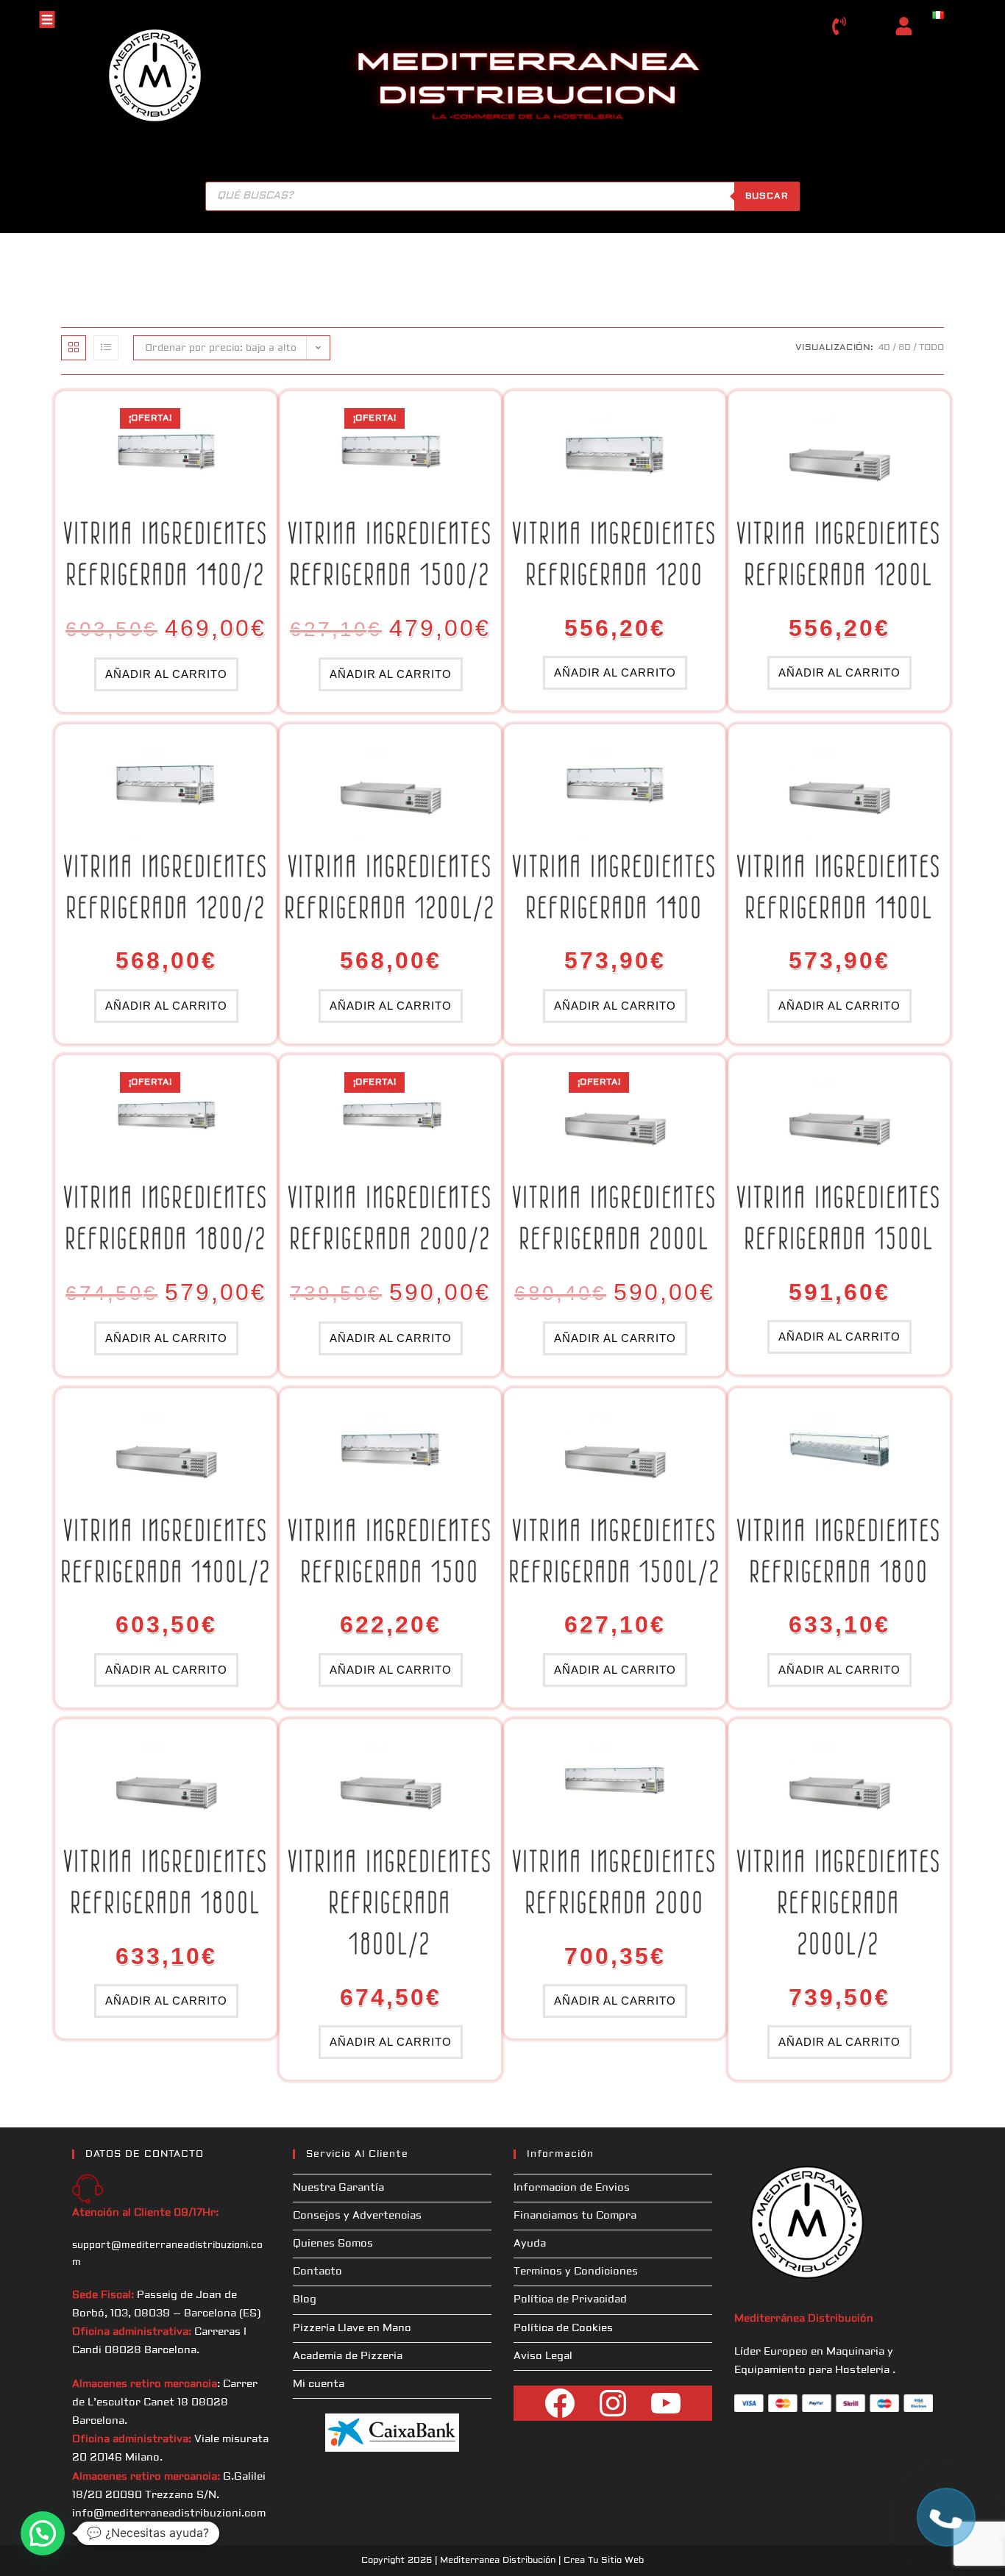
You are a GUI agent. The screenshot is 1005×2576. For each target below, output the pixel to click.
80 (905, 347)
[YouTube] (666, 2403)
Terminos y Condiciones (576, 2272)
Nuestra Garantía (338, 2188)
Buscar (767, 196)
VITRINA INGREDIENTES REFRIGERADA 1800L (166, 1882)
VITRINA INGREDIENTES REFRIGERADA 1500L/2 (615, 1551)
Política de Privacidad (570, 2300)
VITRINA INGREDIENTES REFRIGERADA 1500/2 (391, 554)
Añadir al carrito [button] (166, 674)
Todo (931, 347)
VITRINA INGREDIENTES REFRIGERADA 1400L (839, 887)
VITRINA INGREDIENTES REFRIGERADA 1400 (615, 887)
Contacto (317, 2272)
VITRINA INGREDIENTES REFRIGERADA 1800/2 (166, 1218)
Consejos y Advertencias (357, 2216)
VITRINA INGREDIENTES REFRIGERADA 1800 (839, 1551)
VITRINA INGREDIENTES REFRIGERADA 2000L (615, 1218)
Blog (305, 2300)
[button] (43, 2533)
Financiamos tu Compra (575, 2216)
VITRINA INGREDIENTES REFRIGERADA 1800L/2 (391, 1902)
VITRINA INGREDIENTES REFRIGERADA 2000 (615, 1882)
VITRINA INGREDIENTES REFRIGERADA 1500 (391, 1551)
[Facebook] (560, 2403)
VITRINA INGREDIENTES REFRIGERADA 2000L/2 (839, 1902)
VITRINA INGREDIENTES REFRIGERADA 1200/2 (166, 887)
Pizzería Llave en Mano (352, 2328)
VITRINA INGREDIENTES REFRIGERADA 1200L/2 (390, 887)
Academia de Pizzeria (348, 2356)
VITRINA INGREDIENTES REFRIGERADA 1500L (839, 1218)
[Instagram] (613, 2403)
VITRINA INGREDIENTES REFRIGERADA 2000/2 (391, 1218)
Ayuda (530, 2244)
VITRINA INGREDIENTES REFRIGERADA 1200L (839, 554)
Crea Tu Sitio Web (604, 2560)
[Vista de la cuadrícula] (74, 348)
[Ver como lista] (106, 348)
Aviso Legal (543, 2356)
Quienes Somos (333, 2244)
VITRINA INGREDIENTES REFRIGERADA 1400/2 (166, 554)
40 (884, 347)
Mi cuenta (319, 2384)
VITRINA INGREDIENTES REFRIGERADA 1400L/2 (166, 1551)
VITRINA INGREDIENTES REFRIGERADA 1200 (615, 554)
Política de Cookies (563, 2328)
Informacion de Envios (572, 2188)
